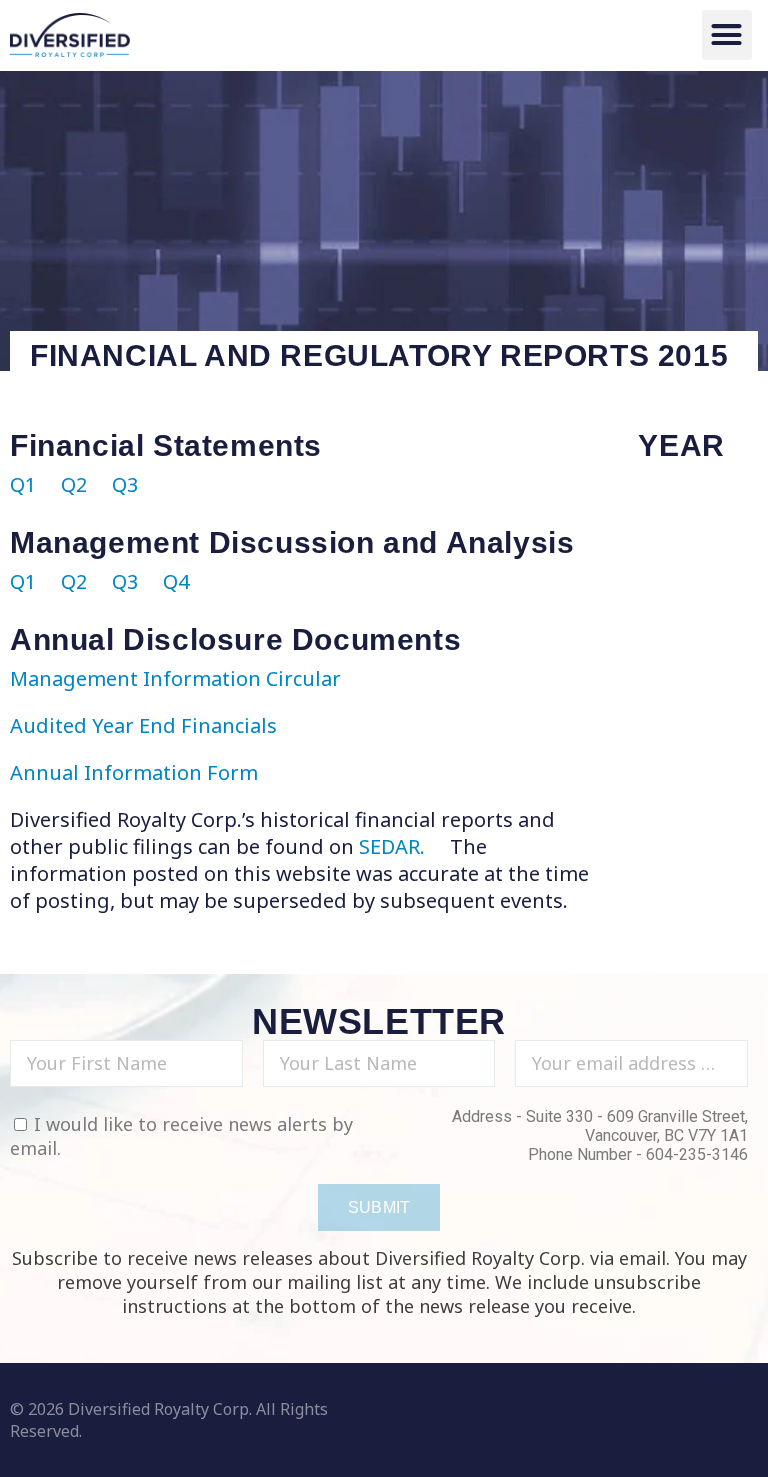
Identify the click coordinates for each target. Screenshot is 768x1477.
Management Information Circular (175, 678)
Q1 (23, 484)
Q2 (74, 484)
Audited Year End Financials (143, 725)
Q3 (125, 484)
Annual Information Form (134, 772)
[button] (727, 35)
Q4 (176, 581)
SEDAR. (394, 846)
